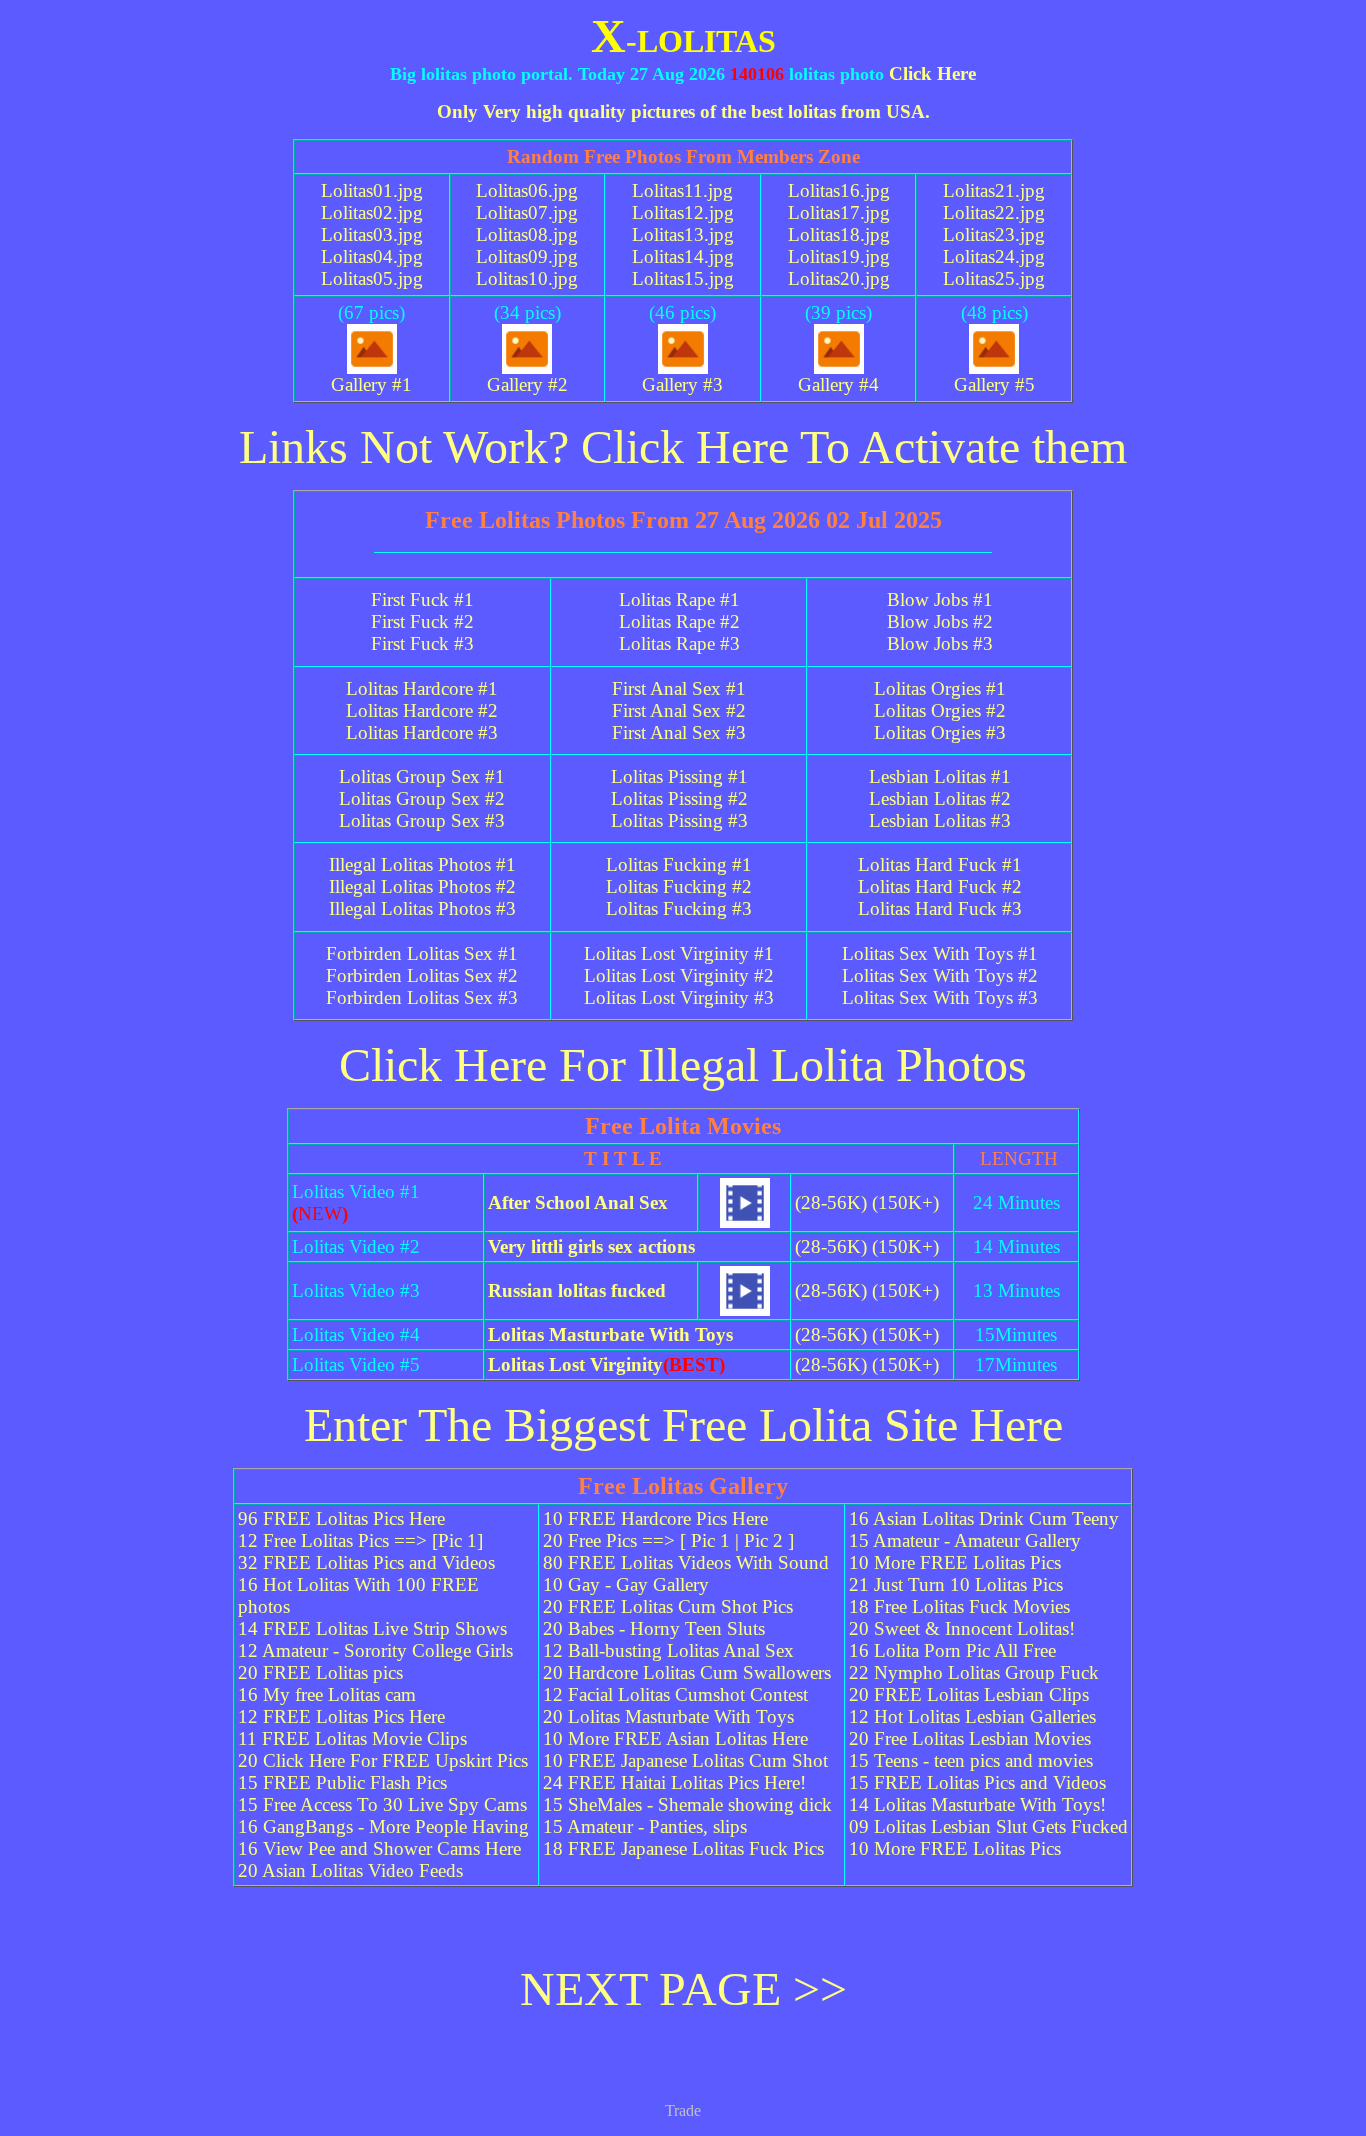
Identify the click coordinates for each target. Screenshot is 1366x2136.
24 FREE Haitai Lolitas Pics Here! (674, 1782)
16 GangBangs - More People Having (383, 1826)
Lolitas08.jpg (527, 234)
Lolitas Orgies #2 (940, 710)
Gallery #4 (838, 384)
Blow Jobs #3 (940, 643)
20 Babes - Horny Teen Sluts (654, 1628)
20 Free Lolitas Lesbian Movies (970, 1738)
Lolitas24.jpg (994, 256)
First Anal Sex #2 (679, 710)
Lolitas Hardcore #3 (422, 732)
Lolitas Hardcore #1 (422, 688)
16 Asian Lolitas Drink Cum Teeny (984, 1518)
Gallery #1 (371, 384)
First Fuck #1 (422, 599)
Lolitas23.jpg (994, 234)
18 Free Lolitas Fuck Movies (959, 1606)
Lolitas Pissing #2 (679, 798)
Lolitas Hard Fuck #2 (940, 886)
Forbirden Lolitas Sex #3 (422, 997)
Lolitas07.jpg (527, 212)
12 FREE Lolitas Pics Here (341, 1716)
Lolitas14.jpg (683, 256)
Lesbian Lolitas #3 (940, 820)
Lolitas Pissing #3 (679, 820)
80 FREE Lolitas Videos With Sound (686, 1562)
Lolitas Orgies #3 (940, 732)
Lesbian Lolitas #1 (940, 776)
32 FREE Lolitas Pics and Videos (366, 1562)
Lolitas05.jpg (372, 278)
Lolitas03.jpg (372, 234)
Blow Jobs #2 (940, 621)
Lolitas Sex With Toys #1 (940, 953)
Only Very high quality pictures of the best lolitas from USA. (683, 111)
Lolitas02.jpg (372, 212)
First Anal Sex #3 (679, 732)
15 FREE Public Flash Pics (342, 1782)
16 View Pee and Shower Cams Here (379, 1848)
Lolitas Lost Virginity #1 (679, 953)
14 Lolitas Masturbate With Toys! (977, 1804)
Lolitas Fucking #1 (679, 864)
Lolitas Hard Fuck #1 (940, 864)
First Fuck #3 (422, 643)
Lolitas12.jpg (683, 212)
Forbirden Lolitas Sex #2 (422, 975)
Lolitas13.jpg (683, 234)
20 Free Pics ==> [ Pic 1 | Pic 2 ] (668, 1540)
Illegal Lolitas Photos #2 (422, 886)
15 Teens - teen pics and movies (971, 1760)
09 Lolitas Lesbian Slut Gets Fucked (988, 1826)
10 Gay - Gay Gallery (626, 1584)
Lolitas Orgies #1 (940, 688)
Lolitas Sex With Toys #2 (940, 975)
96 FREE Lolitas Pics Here (341, 1518)
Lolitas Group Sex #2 (422, 798)
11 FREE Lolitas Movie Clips (352, 1738)
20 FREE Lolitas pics (320, 1672)
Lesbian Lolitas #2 (940, 798)
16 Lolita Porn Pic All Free (952, 1650)
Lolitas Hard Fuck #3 (940, 908)
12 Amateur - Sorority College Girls (375, 1650)
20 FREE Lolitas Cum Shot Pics (668, 1606)
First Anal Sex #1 (679, 688)
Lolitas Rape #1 (679, 599)
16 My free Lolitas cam (327, 1694)
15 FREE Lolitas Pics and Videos (977, 1782)
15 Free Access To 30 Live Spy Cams (382, 1804)
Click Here (932, 73)
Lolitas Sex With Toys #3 (940, 997)
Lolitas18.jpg (839, 234)
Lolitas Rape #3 (679, 643)
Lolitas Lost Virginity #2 (679, 975)
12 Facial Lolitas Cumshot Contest (675, 1694)
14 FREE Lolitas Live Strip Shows (372, 1628)
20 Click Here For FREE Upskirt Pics (383, 1760)
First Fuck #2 (422, 621)
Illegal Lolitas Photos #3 (422, 908)
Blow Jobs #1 (940, 599)
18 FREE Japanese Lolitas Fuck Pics (683, 1848)
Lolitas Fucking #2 (679, 886)
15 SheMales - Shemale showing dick (687, 1804)
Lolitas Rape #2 (679, 621)
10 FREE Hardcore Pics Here (655, 1518)
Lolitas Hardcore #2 (422, 710)
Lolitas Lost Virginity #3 (679, 997)
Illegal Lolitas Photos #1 (422, 864)
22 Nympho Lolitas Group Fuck (974, 1672)
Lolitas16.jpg (839, 190)
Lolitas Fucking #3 (679, 908)
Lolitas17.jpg (839, 212)
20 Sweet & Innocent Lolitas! (962, 1628)
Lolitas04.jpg (372, 256)
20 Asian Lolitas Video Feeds (350, 1870)
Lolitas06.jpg (527, 190)
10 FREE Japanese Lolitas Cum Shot (685, 1760)
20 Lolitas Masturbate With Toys (668, 1716)
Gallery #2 (527, 384)
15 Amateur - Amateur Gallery (965, 1540)
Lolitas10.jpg (527, 278)
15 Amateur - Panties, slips (645, 1826)
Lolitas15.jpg (683, 278)
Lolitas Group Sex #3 (422, 820)
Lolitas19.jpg (839, 256)
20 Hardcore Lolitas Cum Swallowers (687, 1672)
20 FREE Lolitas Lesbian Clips (969, 1694)
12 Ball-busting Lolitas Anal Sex (668, 1650)
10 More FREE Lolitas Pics (955, 1562)
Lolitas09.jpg (527, 256)
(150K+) (905, 1202)
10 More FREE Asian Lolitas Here (675, 1738)
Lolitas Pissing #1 (679, 776)
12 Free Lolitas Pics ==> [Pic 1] (360, 1540)
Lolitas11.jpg (682, 190)
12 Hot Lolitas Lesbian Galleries (972, 1716)
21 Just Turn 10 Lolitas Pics (956, 1584)
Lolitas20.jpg (839, 278)
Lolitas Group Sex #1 (422, 776)
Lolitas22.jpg (994, 212)
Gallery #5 (994, 384)
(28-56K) (831, 1202)
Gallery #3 (682, 384)
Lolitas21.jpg (994, 190)
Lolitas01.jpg (372, 190)
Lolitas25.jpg (994, 278)
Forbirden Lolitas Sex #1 (422, 953)
